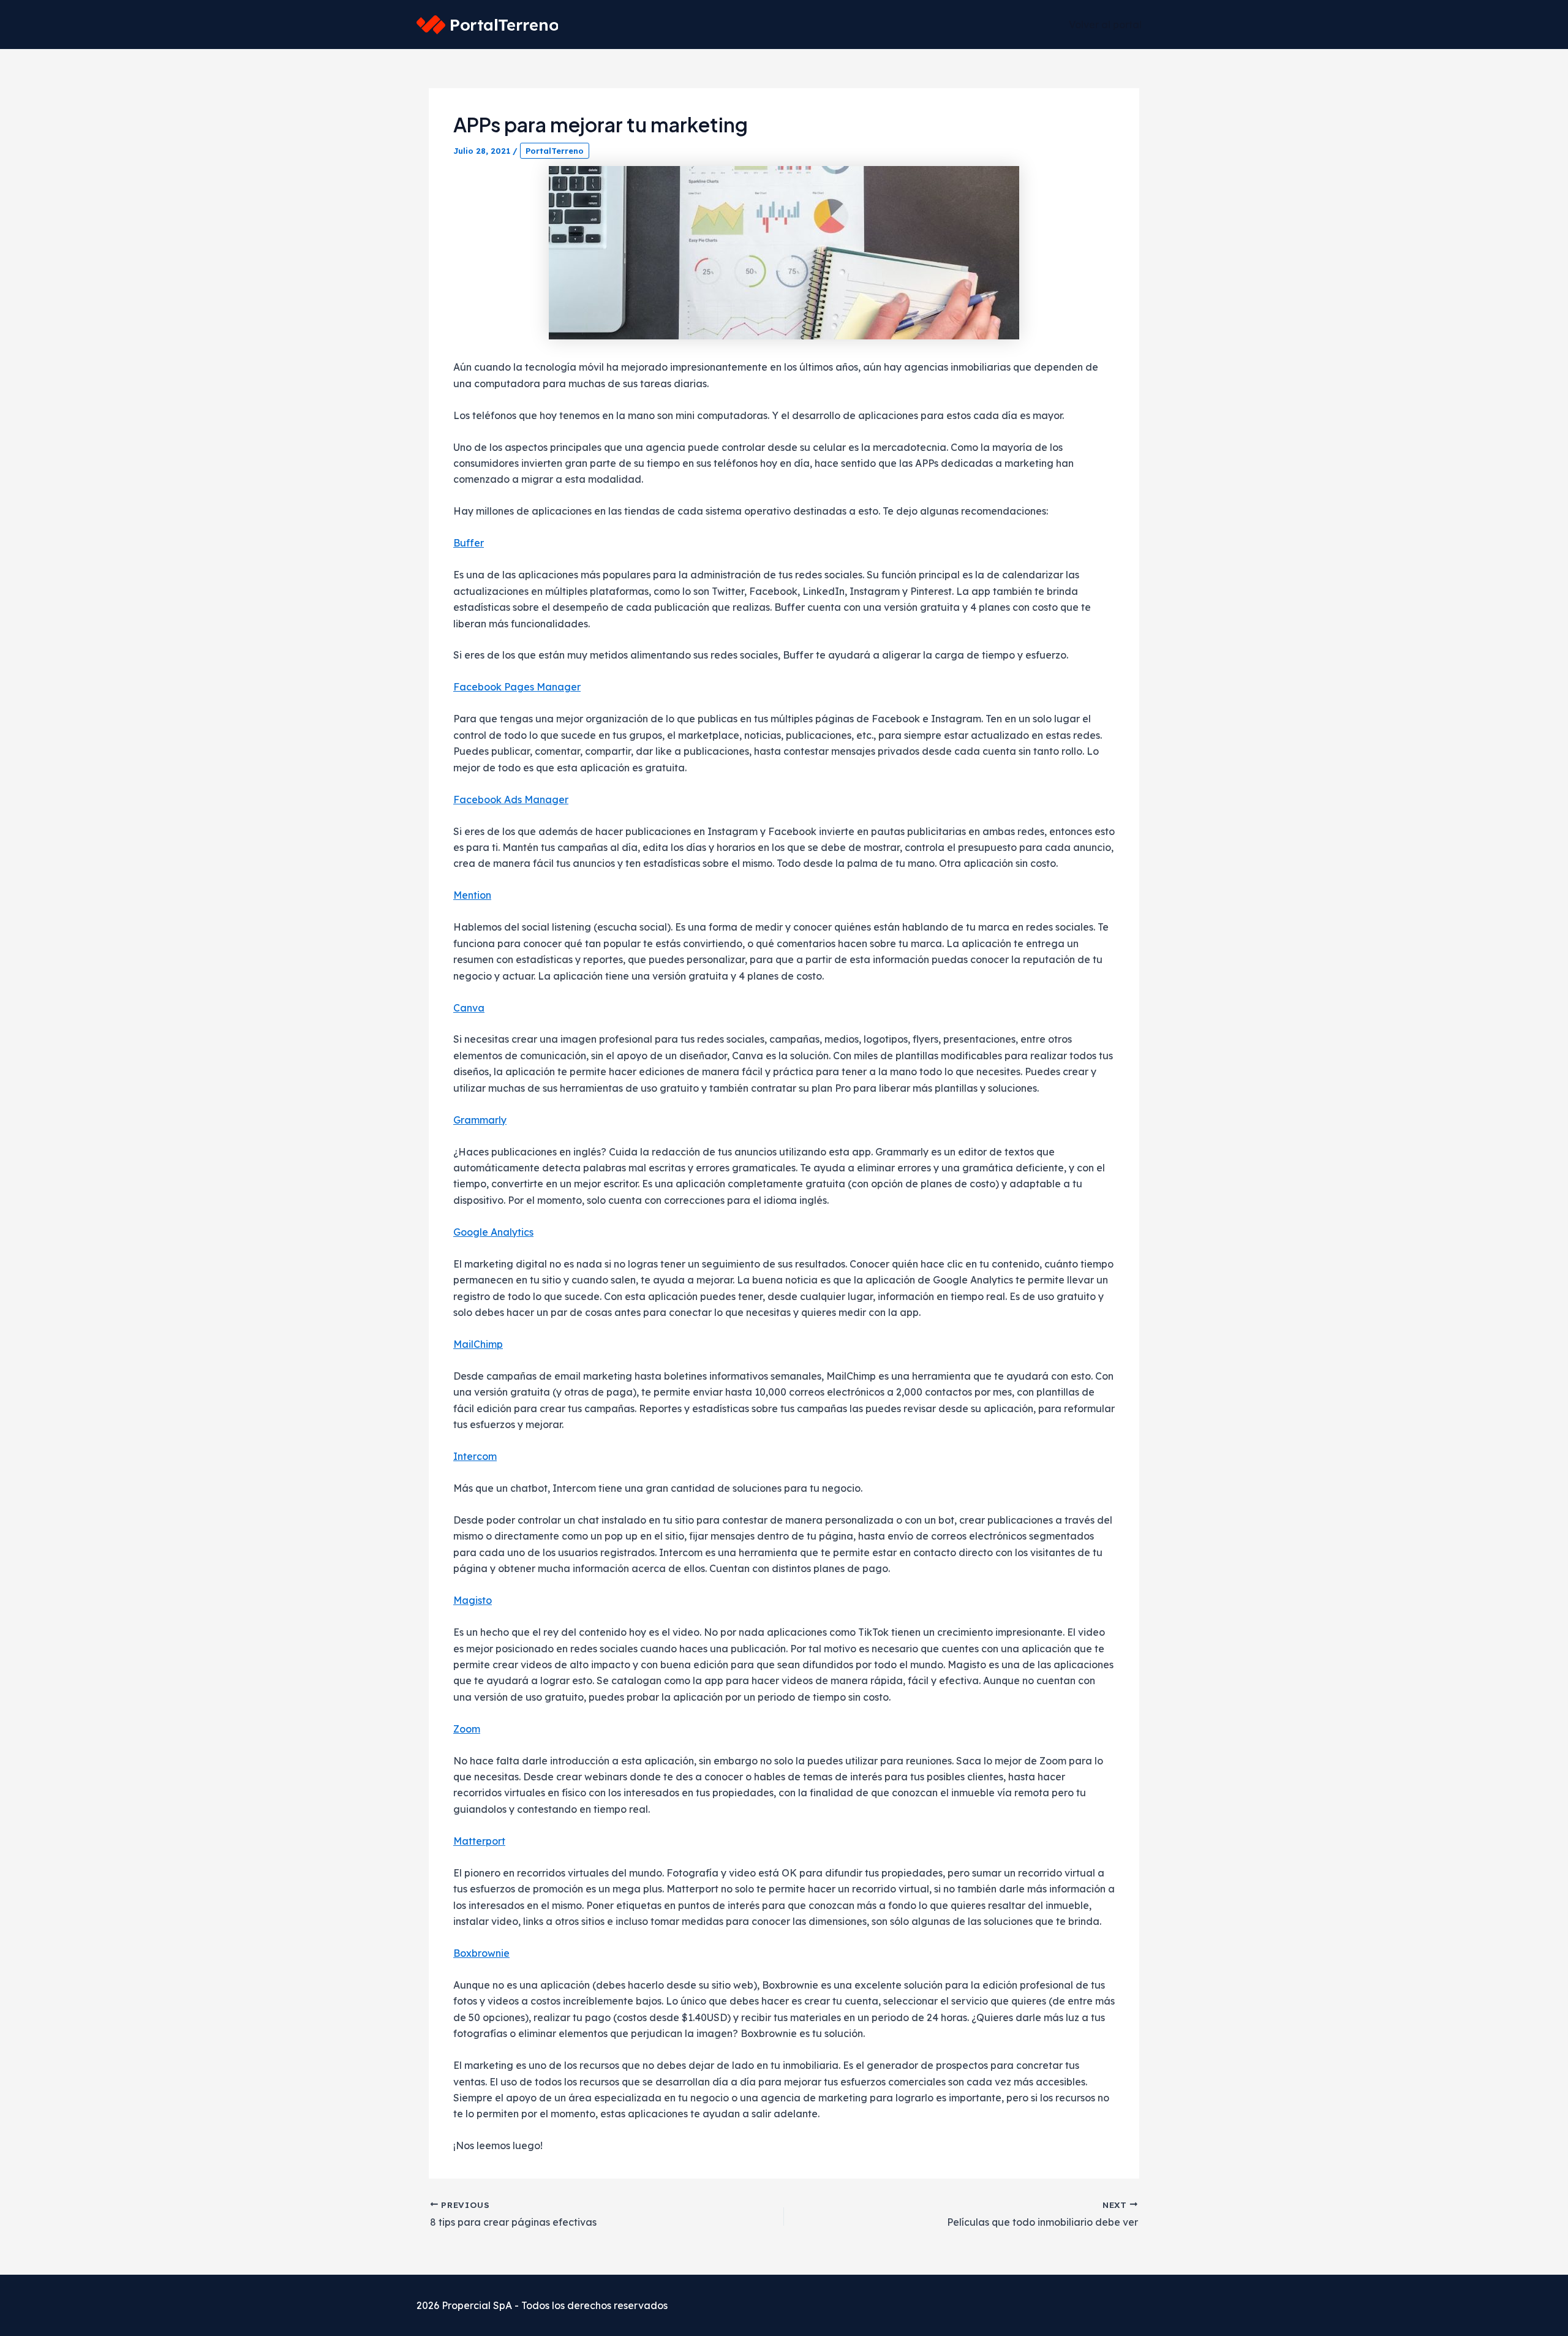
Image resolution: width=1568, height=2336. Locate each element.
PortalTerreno (555, 151)
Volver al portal (1105, 25)
